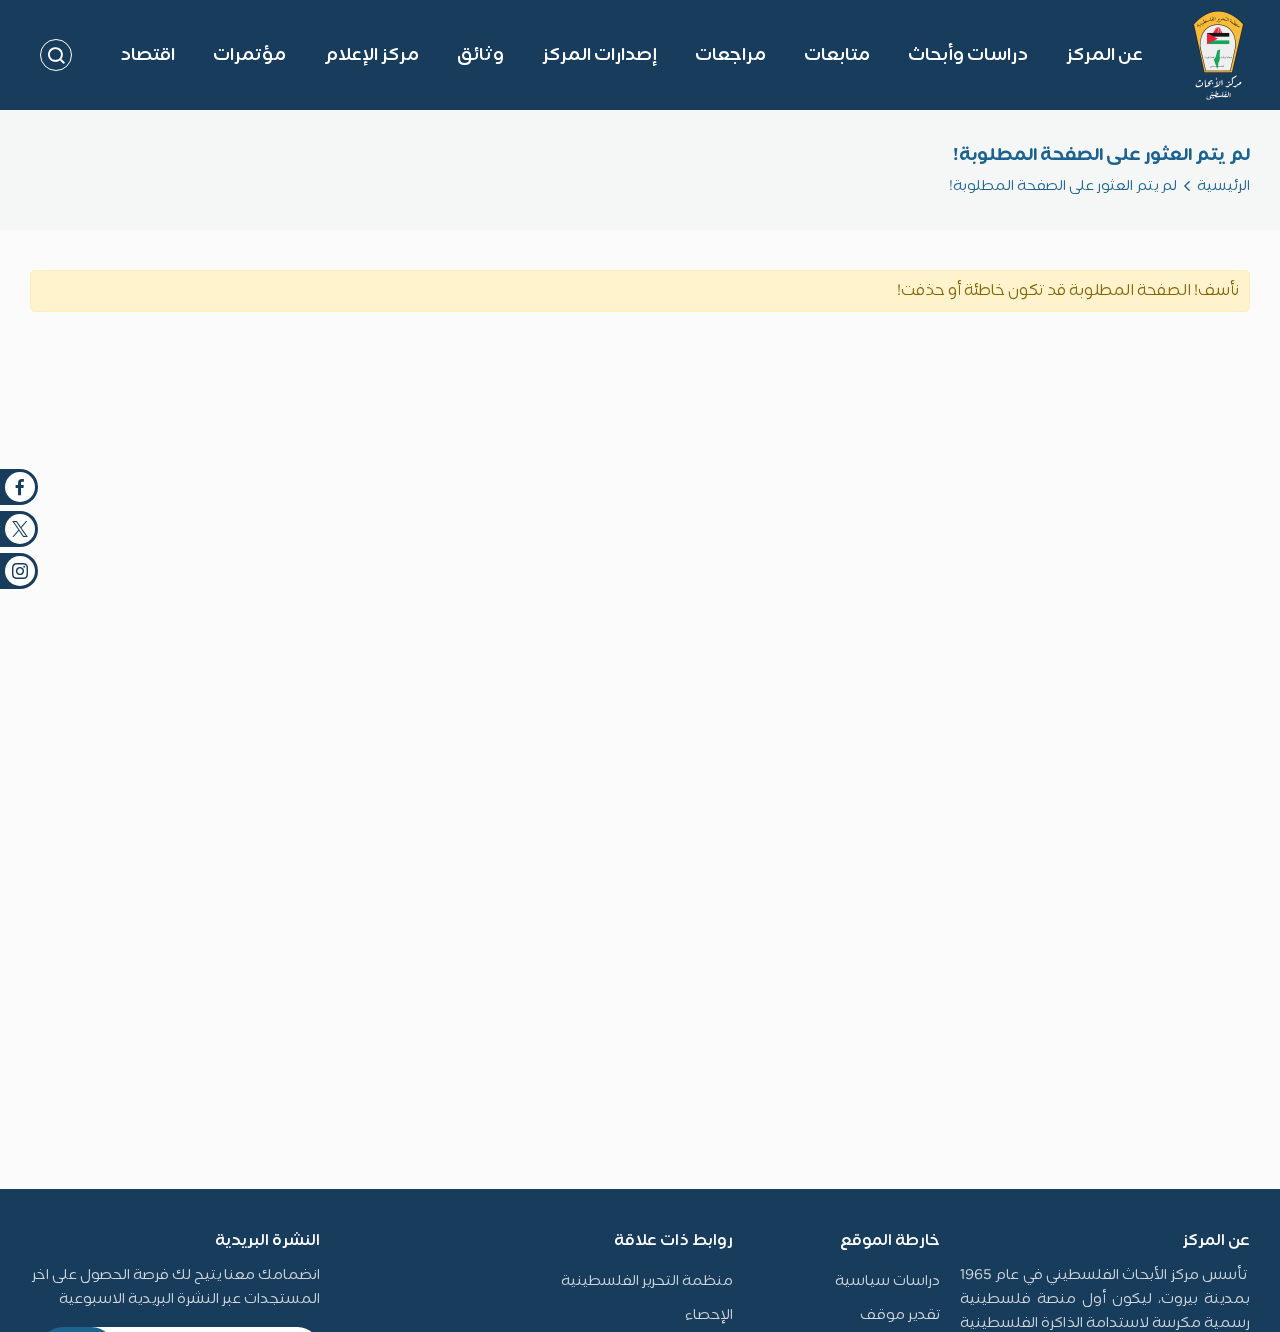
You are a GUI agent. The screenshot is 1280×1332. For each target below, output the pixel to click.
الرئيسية (1223, 186)
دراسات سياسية (887, 1281)
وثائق (480, 55)
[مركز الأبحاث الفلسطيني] (1218, 55)
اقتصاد (147, 55)
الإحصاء (709, 1315)
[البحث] (56, 55)
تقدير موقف (900, 1315)
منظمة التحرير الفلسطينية (647, 1281)
